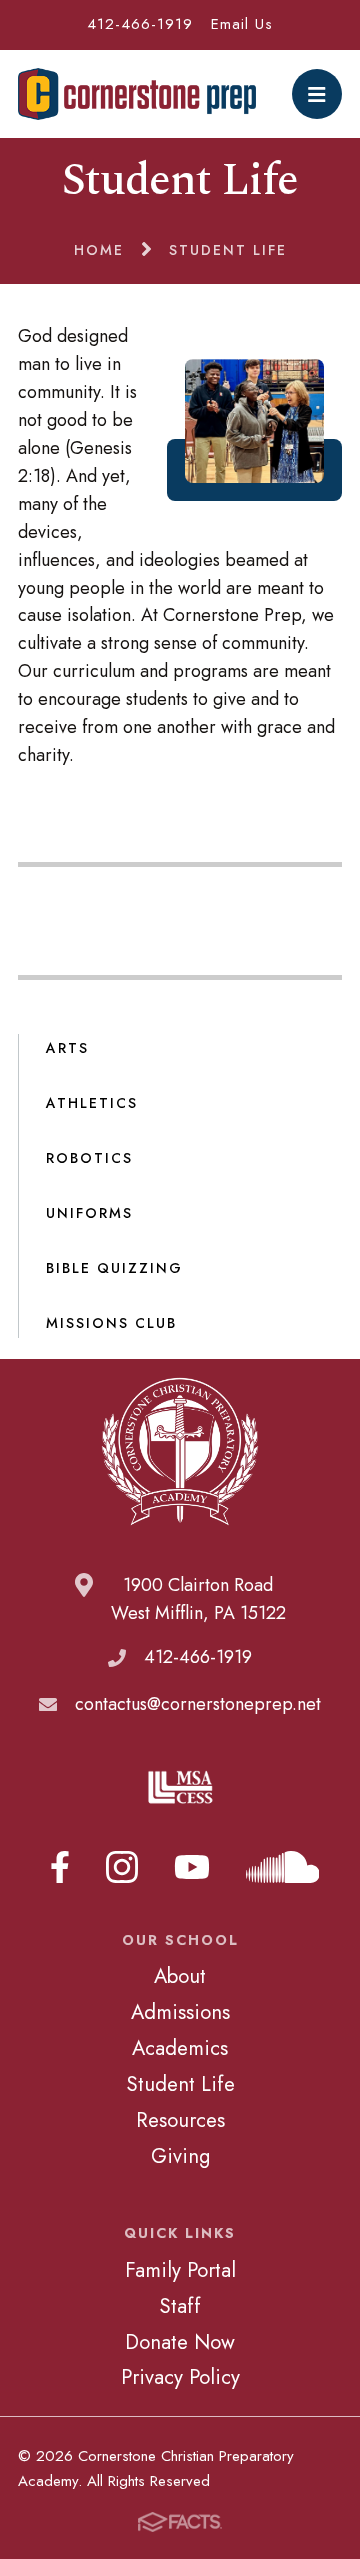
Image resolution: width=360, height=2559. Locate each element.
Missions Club (111, 1323)
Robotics (89, 1158)
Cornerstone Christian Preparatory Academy (137, 94)
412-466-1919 (140, 24)
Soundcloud (283, 1867)
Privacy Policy (180, 2377)
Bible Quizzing (114, 1268)
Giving (180, 2156)
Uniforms (89, 1213)
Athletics (92, 1103)
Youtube (192, 1867)
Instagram (122, 1867)
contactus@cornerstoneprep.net (198, 1704)
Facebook (60, 1867)
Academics (180, 2048)
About (180, 1976)
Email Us (242, 24)
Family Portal (180, 2270)
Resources (180, 2120)
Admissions (180, 2012)
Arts (67, 1048)
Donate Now (180, 2342)
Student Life (180, 2084)
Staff (180, 2306)
